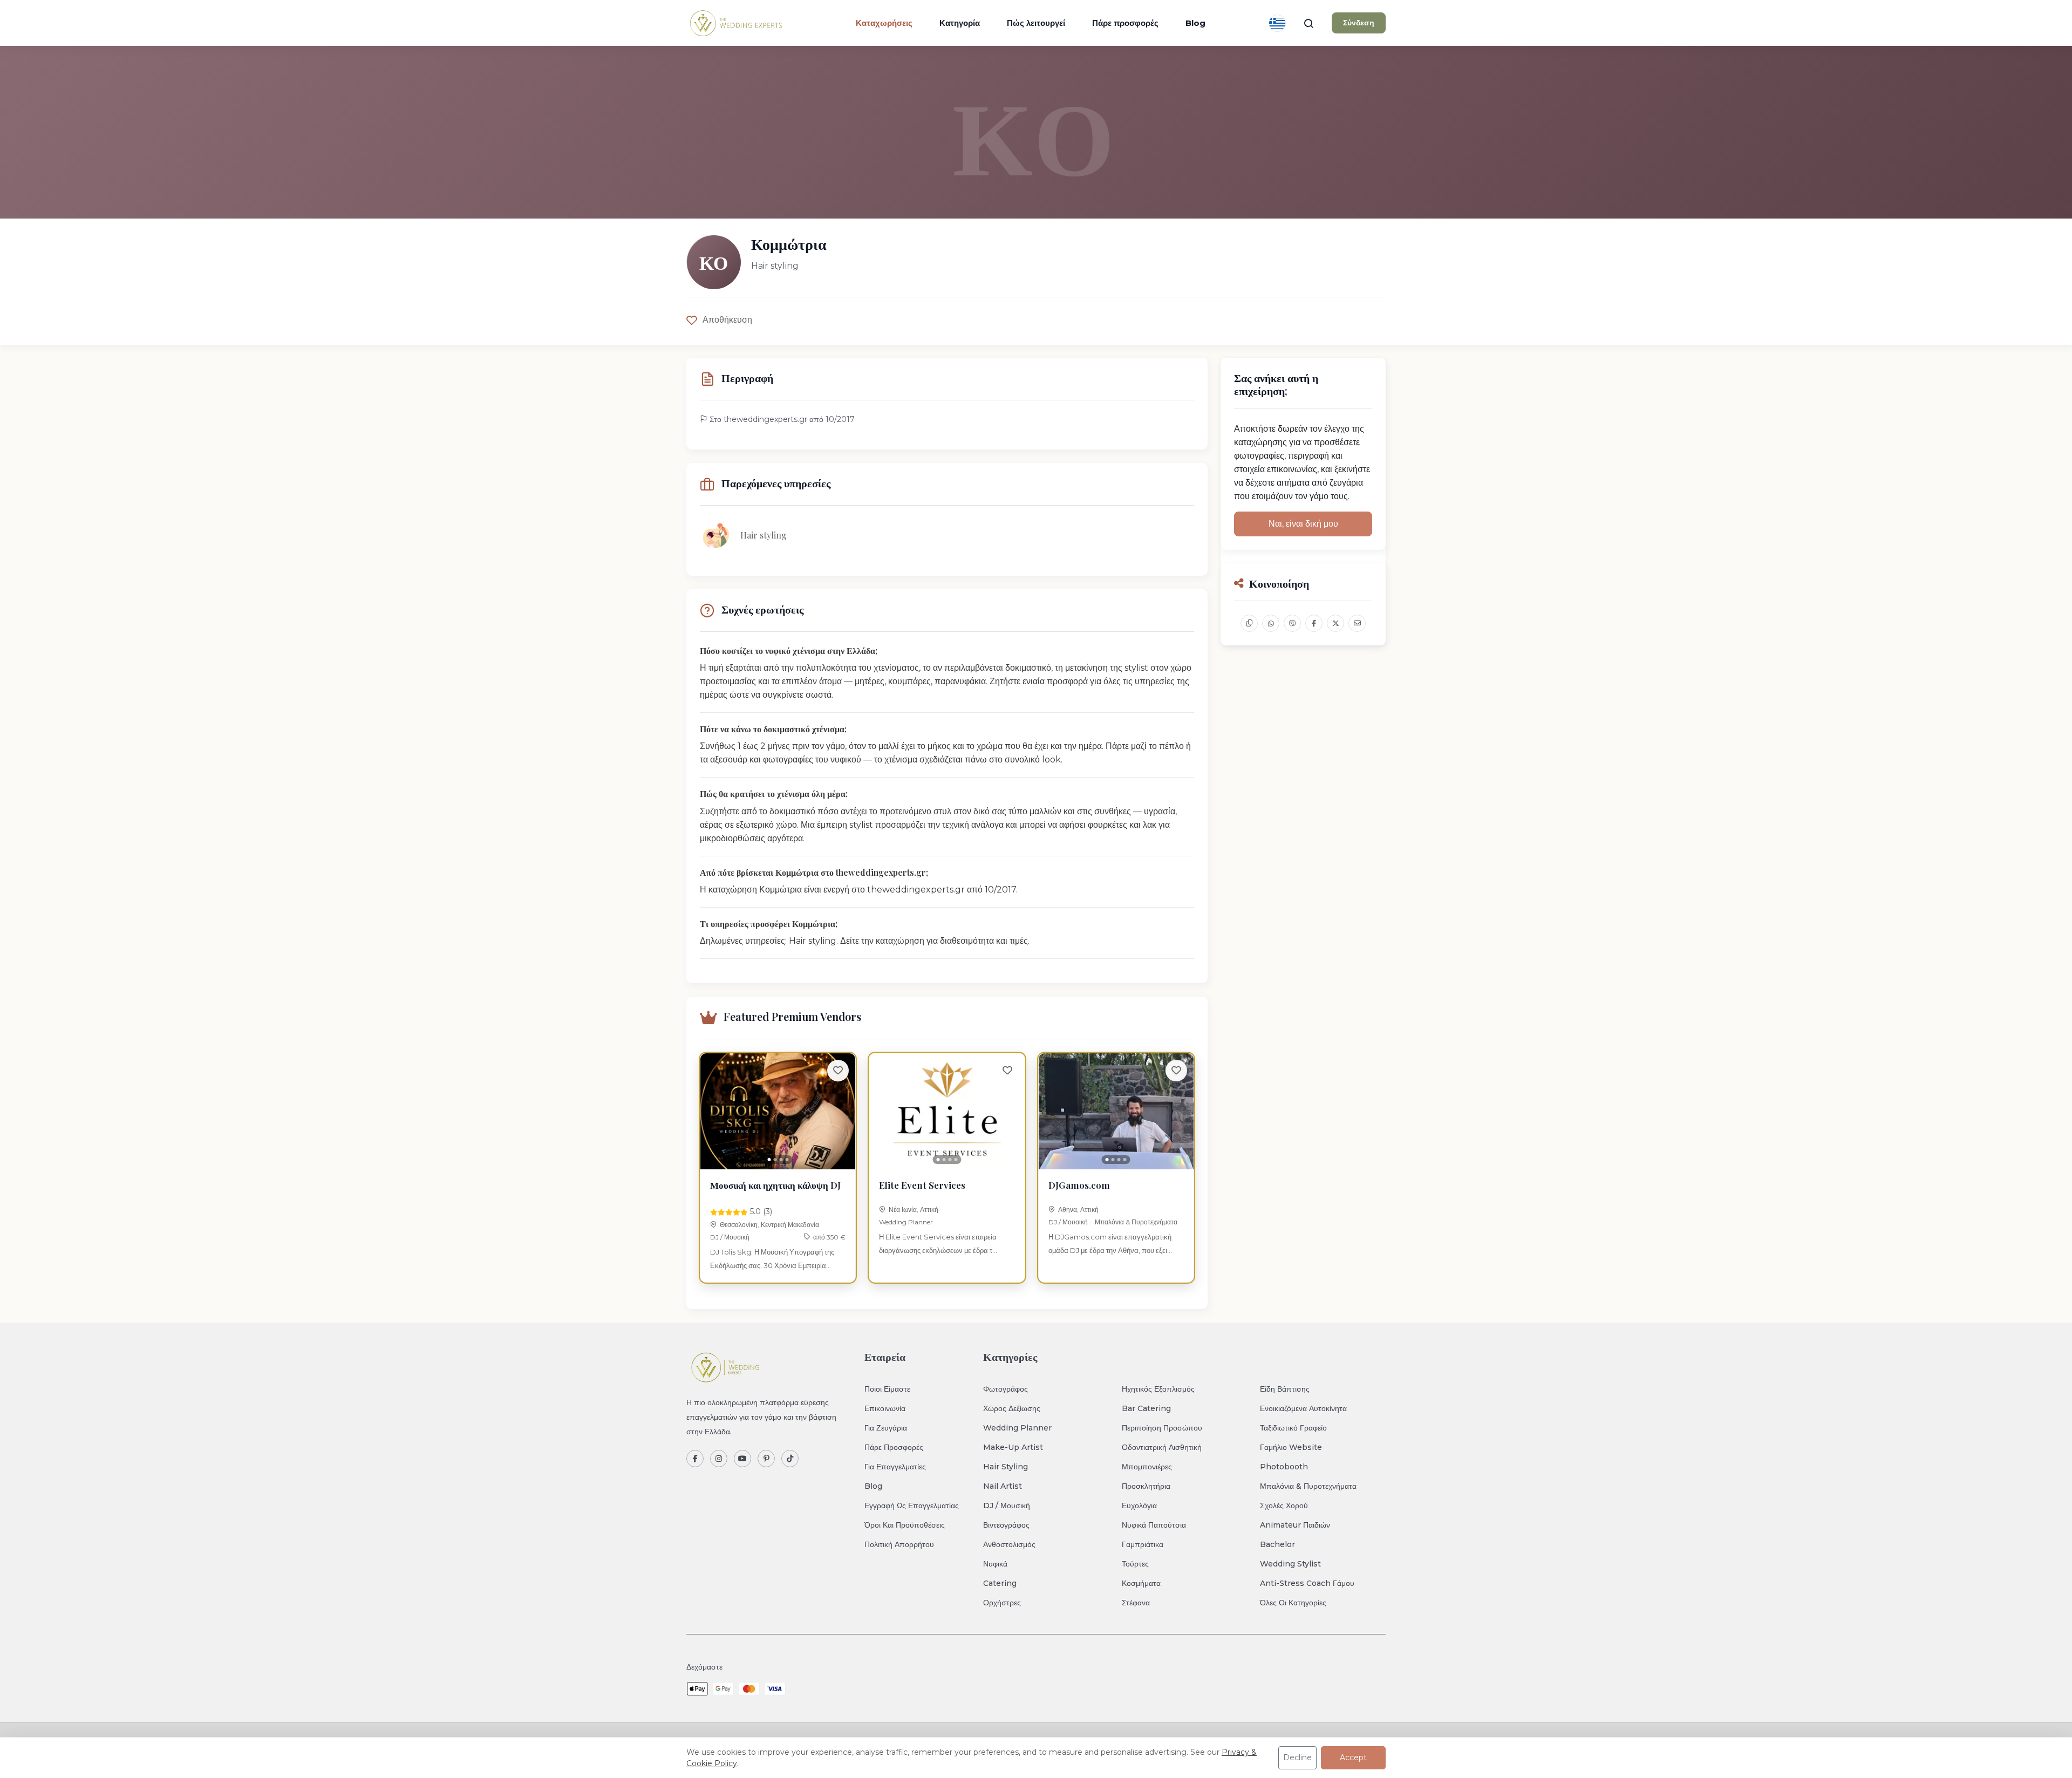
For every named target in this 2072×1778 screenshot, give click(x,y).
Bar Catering (1146, 1408)
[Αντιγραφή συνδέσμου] (1249, 623)
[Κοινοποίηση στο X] (1335, 623)
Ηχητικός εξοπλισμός (1158, 1389)
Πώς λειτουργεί (1036, 23)
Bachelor (1277, 1544)
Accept (1353, 1757)
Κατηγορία (960, 23)
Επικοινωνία (885, 1408)
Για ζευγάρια (886, 1428)
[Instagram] (719, 1459)
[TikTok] (790, 1459)
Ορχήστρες (1002, 1603)
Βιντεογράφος (1006, 1525)
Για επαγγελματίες (895, 1467)
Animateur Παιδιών (1295, 1525)
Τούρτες (1135, 1564)
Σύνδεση (1359, 23)
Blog (1195, 23)
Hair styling (1006, 1467)
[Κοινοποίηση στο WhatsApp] (1271, 623)
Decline (1297, 1757)
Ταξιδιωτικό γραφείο (1293, 1428)
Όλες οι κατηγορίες (1293, 1603)
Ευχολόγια (1139, 1505)
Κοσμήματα (1141, 1583)
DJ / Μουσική (730, 1237)
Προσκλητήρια (1146, 1486)
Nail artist (1003, 1486)
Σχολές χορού (1284, 1505)
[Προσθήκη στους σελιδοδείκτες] (838, 1071)
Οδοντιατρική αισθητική (1162, 1447)
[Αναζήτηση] (1308, 23)
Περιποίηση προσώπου (1162, 1428)
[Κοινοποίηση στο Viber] (1292, 623)
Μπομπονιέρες (1147, 1467)
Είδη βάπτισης (1285, 1389)
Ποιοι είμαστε (887, 1389)
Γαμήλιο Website (1291, 1447)
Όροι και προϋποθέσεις (905, 1525)
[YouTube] (742, 1459)
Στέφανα (1136, 1603)
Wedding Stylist (1290, 1564)
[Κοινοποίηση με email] (1357, 623)
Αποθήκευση (727, 320)
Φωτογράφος (1006, 1389)
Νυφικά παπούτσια (1154, 1525)
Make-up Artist (1013, 1447)
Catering (1000, 1583)
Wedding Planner (906, 1222)
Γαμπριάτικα (1143, 1544)
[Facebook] (695, 1459)
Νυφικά (995, 1564)
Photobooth (1284, 1467)
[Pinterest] (766, 1459)
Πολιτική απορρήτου (899, 1544)
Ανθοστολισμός (1009, 1544)
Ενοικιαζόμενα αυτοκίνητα (1303, 1408)
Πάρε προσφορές (1125, 23)
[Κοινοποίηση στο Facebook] (1314, 623)
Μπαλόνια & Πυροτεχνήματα (1136, 1222)
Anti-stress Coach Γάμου (1307, 1583)
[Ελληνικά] (1277, 23)
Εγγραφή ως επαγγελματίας (912, 1505)
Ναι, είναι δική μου (1303, 524)
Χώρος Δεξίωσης (1012, 1408)
